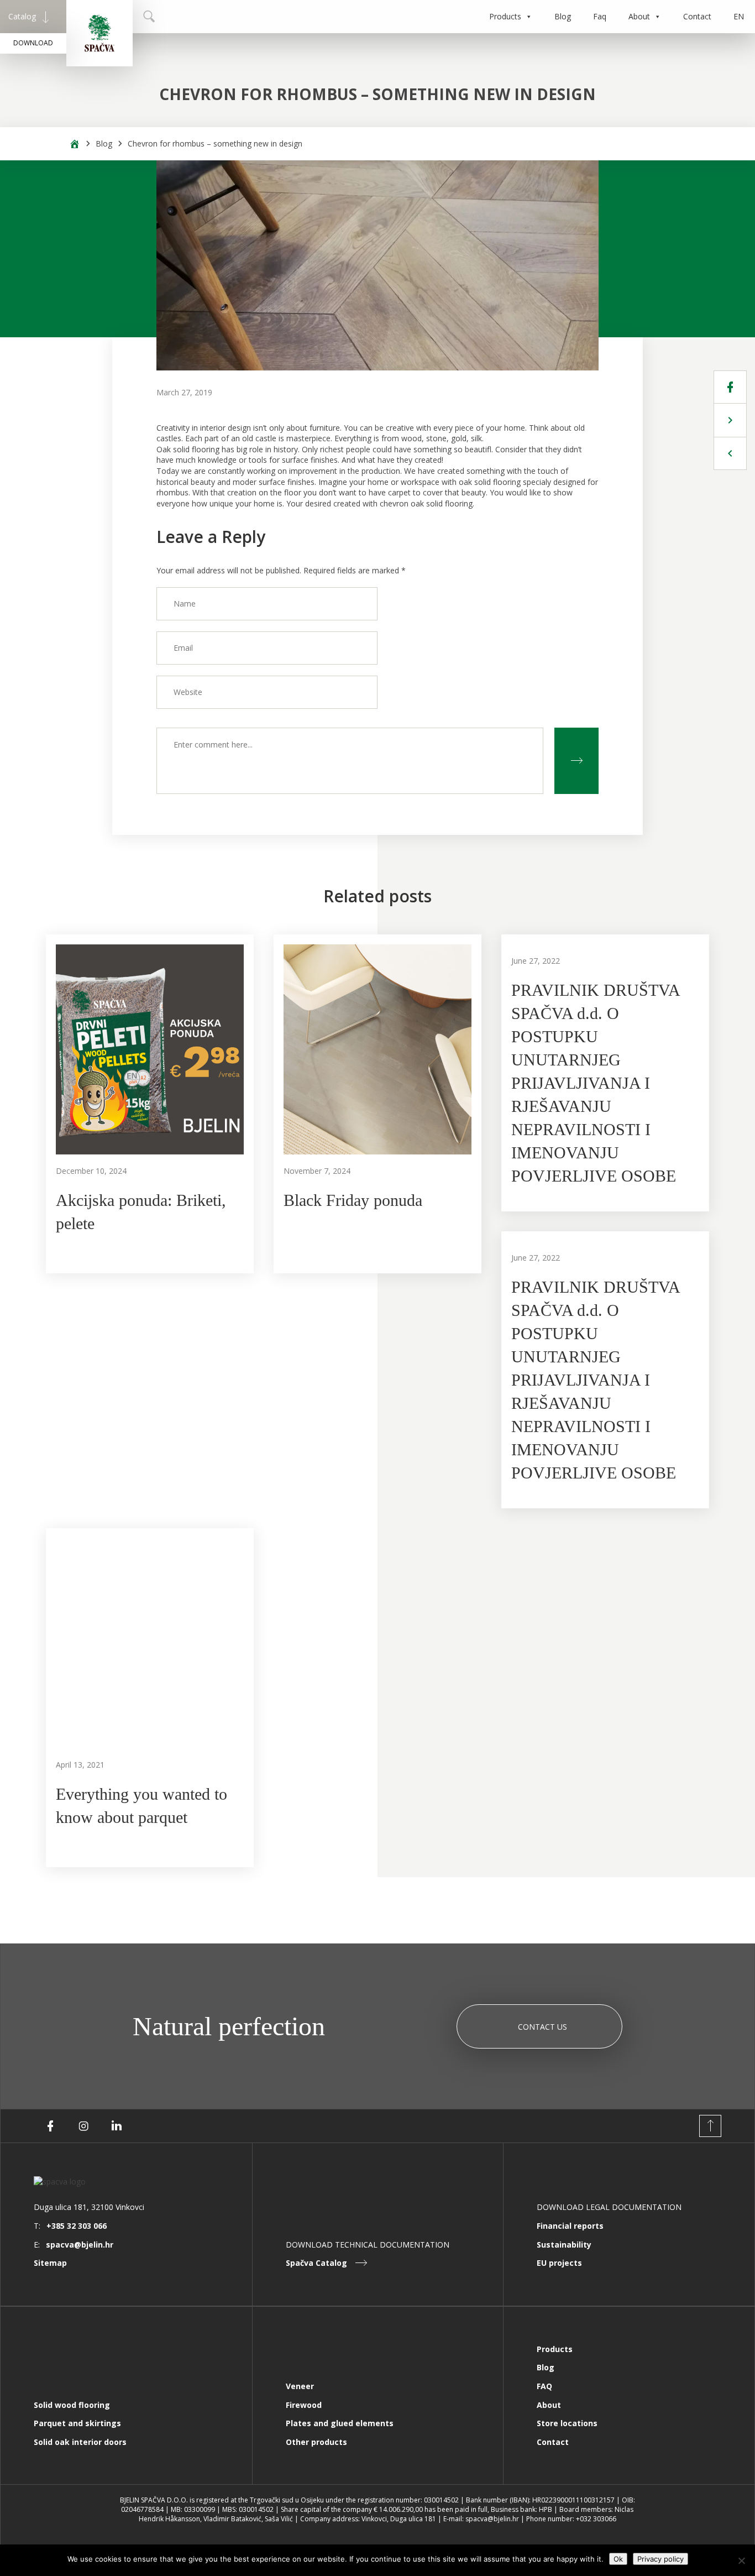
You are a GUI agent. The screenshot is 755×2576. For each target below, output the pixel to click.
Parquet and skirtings (77, 2423)
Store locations (567, 2423)
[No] (741, 2561)
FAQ (544, 2386)
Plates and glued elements (340, 2423)
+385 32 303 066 (77, 2226)
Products (505, 16)
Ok (618, 2559)
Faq (600, 16)
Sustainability (564, 2245)
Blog (563, 16)
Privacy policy (660, 2559)
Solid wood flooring (72, 2405)
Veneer (300, 2386)
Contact (697, 16)
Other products (316, 2442)
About (639, 16)
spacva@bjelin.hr (80, 2245)
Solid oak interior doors (80, 2442)
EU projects (559, 2263)
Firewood (304, 2405)
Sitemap (50, 2263)
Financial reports (570, 2226)
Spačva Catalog (316, 2263)
